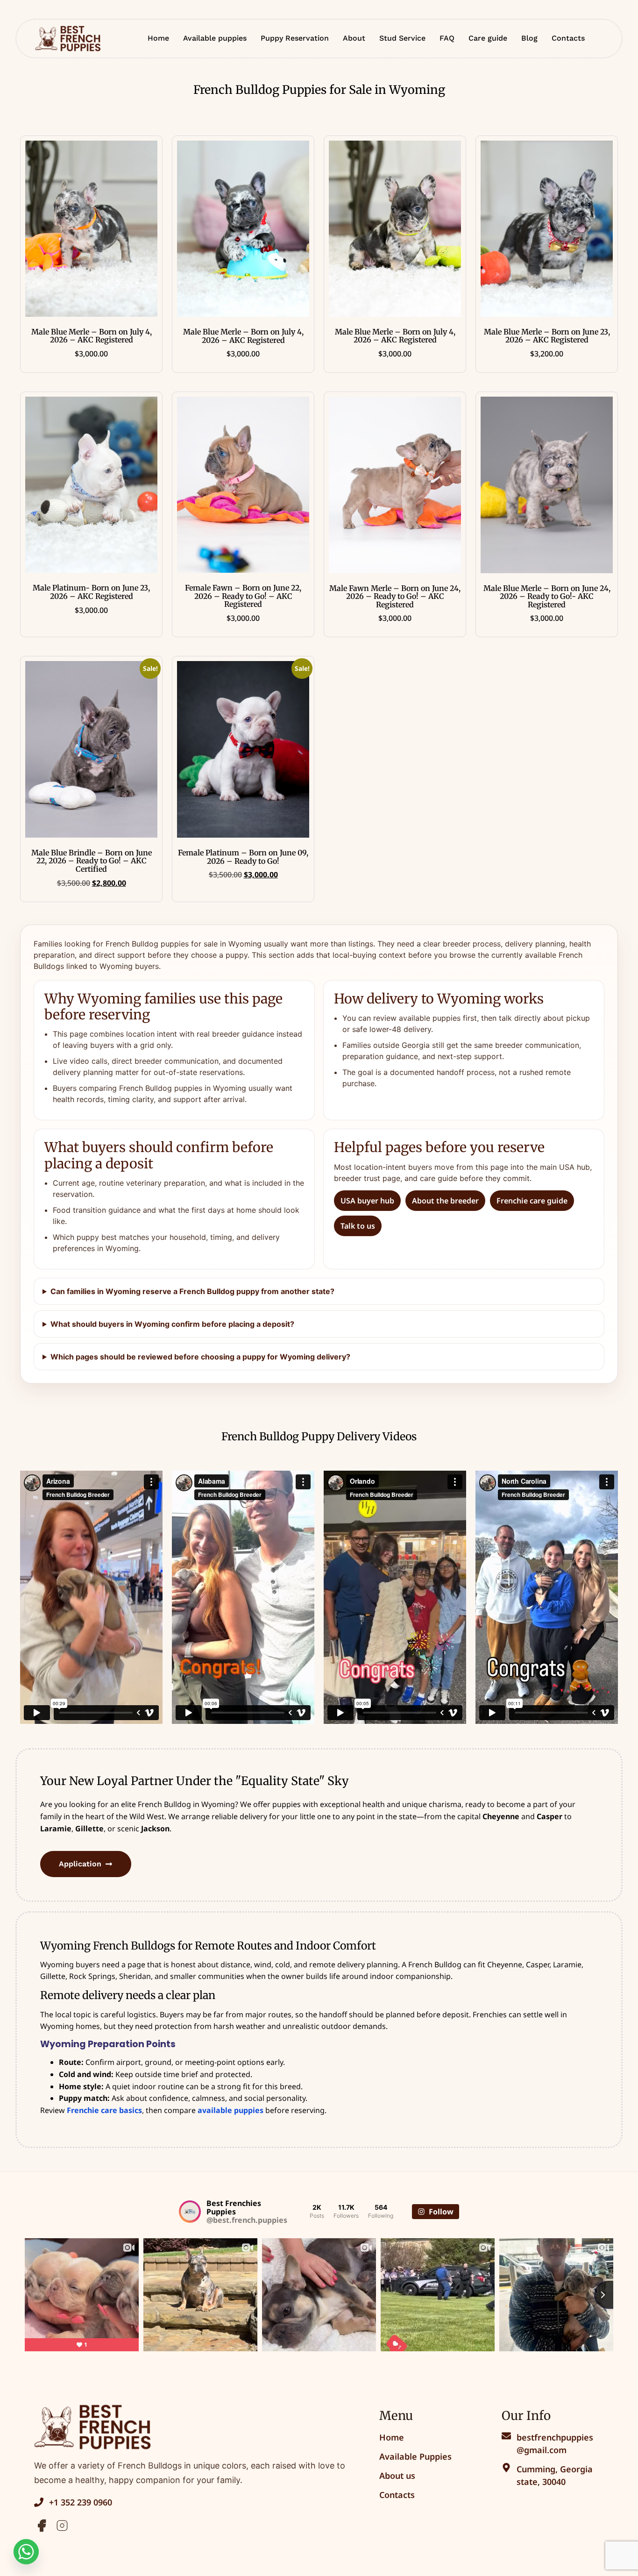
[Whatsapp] (26, 2552)
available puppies (230, 2110)
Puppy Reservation (295, 38)
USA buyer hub (367, 1201)
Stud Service (402, 38)
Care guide (488, 38)
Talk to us (358, 1226)
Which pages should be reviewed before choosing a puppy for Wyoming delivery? (200, 1357)
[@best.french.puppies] (190, 2212)
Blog (529, 38)
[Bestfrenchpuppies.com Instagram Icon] (62, 2526)
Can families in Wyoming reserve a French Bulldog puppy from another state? (192, 1291)
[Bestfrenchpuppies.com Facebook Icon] (42, 2526)
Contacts (568, 38)
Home (158, 38)
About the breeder (445, 1201)
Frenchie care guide (532, 1201)
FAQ (447, 38)
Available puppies (215, 38)
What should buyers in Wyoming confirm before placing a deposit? (172, 1324)
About (354, 38)
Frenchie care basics (104, 2110)
